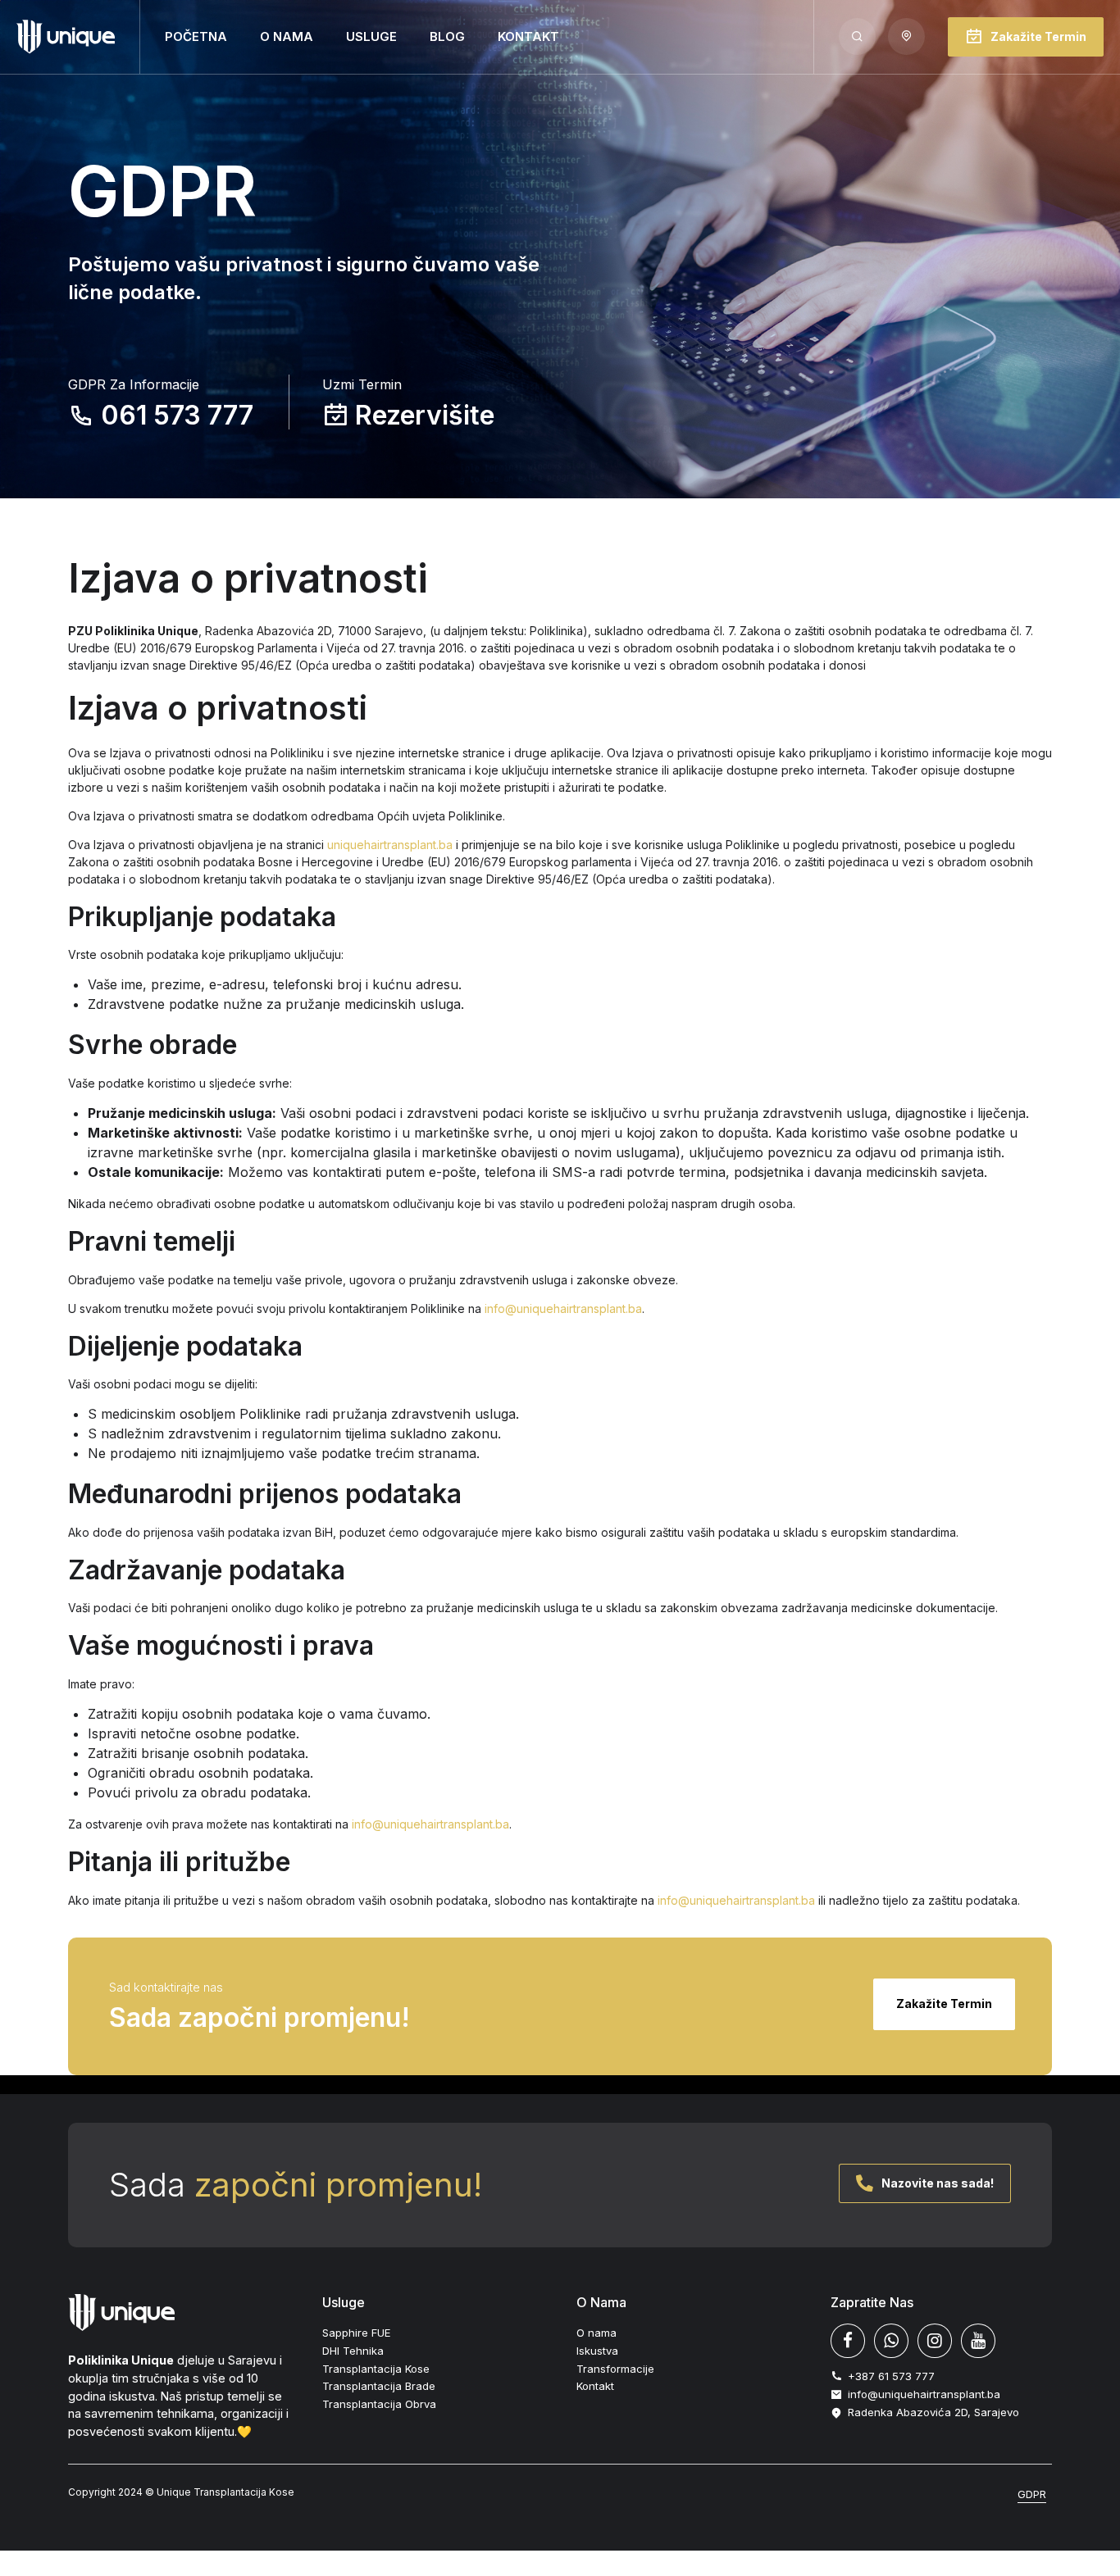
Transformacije (615, 2369)
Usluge (371, 36)
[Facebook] (848, 2341)
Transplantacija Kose (376, 2369)
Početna (196, 36)
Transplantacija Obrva (379, 2404)
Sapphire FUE (356, 2333)
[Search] (857, 36)
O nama (287, 36)
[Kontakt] (906, 36)
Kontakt (528, 36)
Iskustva (597, 2351)
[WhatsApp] (891, 2341)
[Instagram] (935, 2341)
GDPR (1032, 2494)
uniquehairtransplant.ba (390, 845)
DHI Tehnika (353, 2351)
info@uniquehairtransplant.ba (563, 1308)
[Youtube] (978, 2341)
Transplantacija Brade (379, 2386)
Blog (447, 36)
